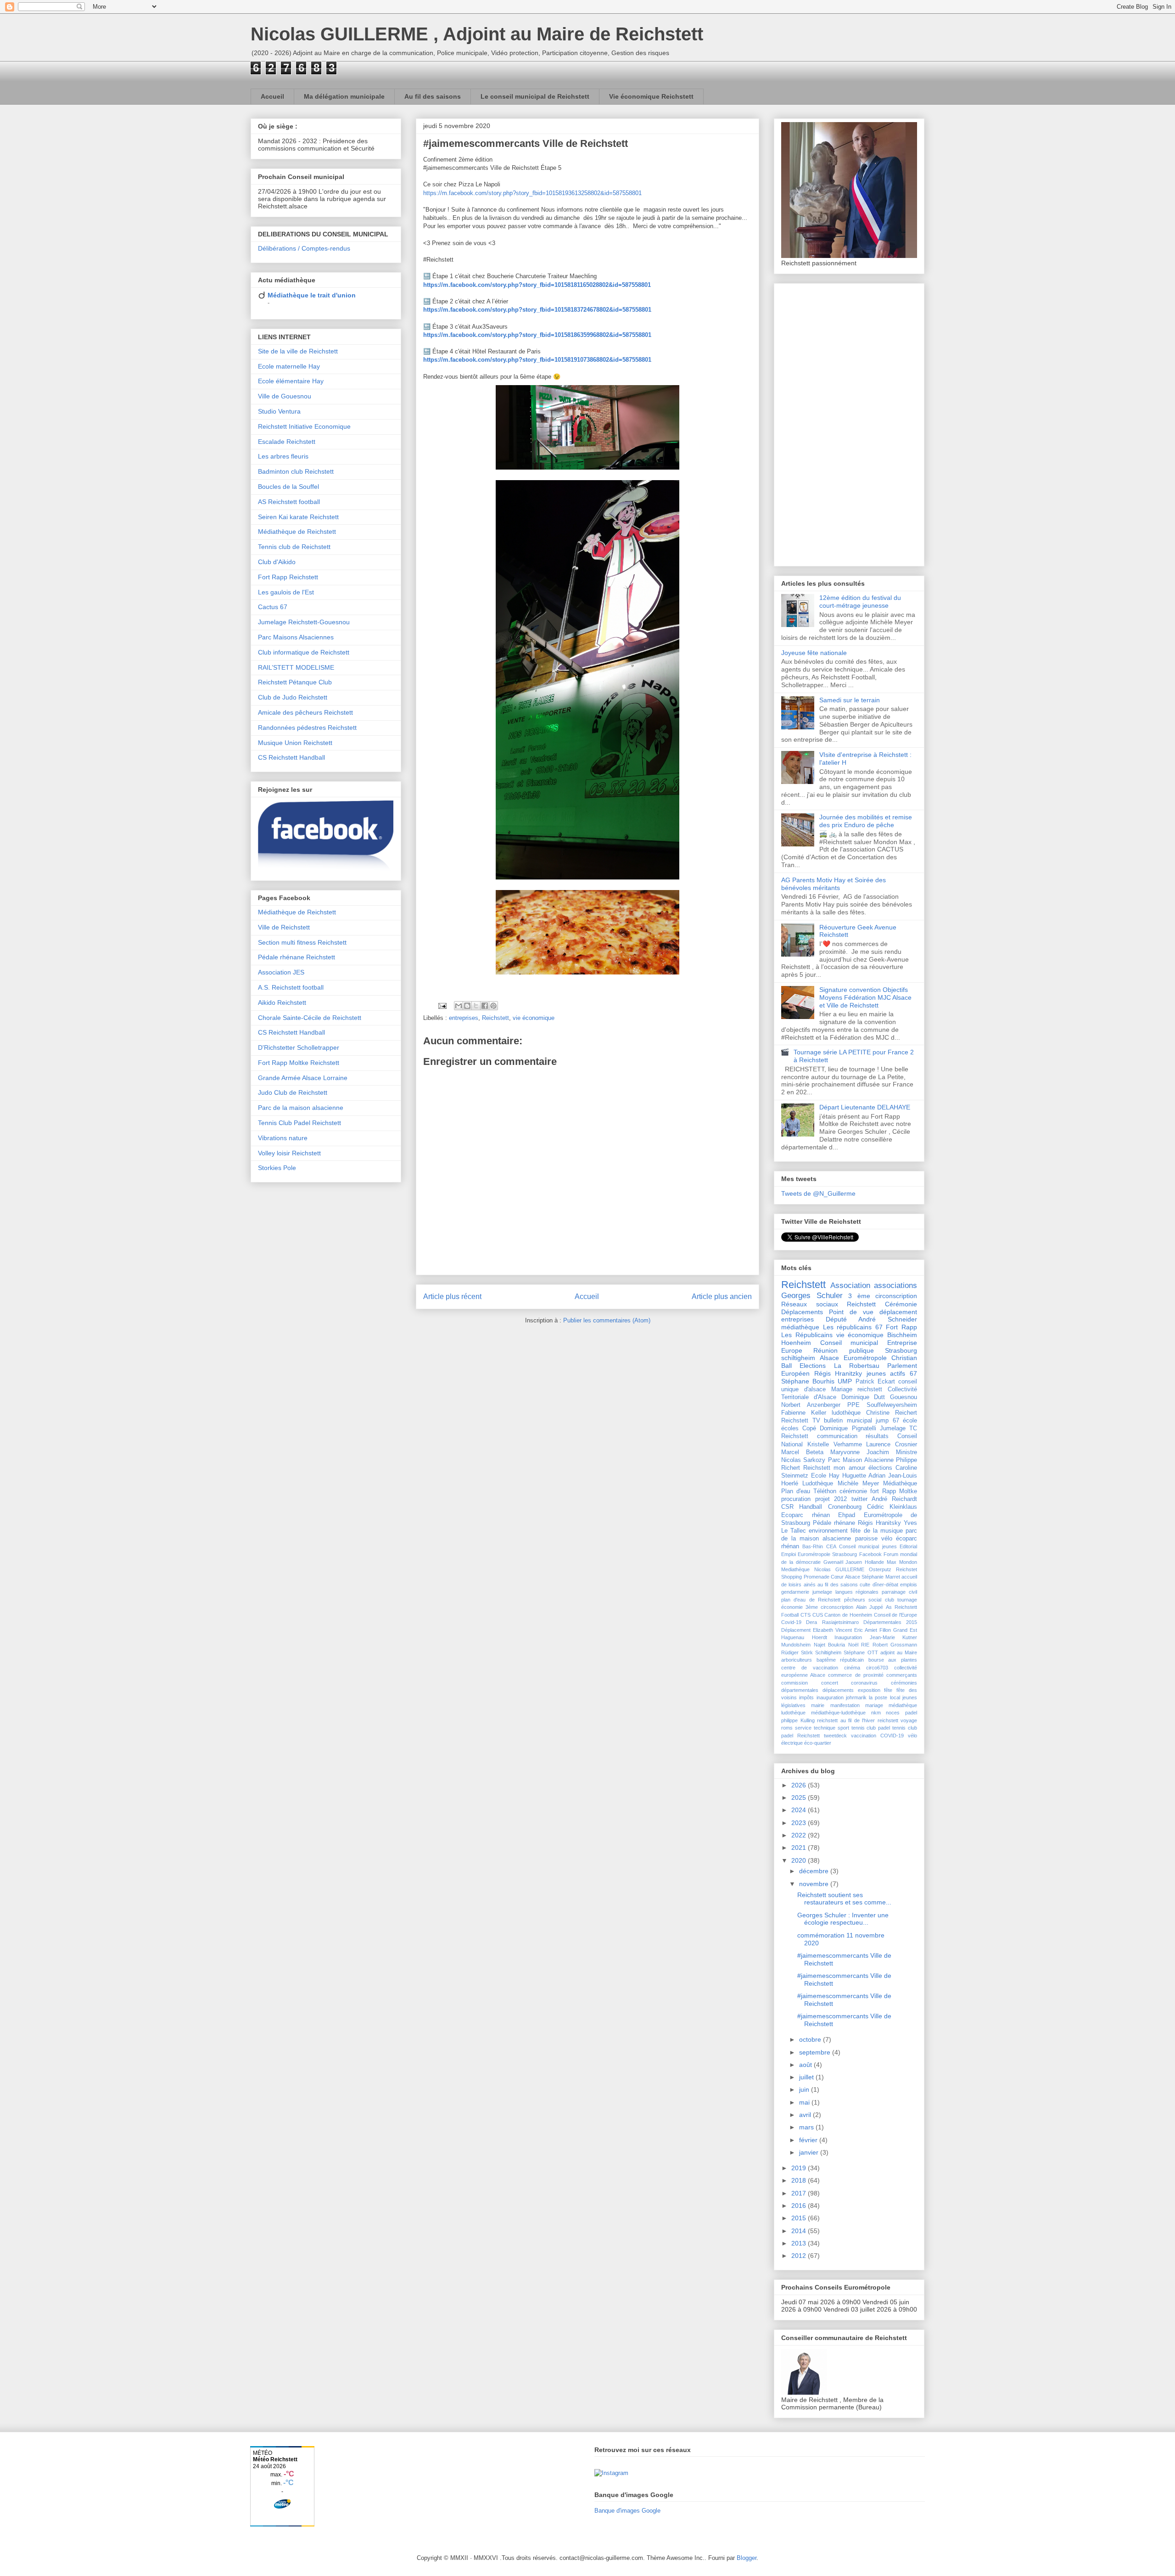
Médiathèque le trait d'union (312, 295)
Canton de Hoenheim (848, 1615)
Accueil (272, 96)
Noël (853, 1645)
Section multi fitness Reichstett (302, 942)
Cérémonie (901, 1304)
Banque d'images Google (627, 2511)
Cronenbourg (845, 1507)
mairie (818, 1705)
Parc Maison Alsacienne (861, 1460)
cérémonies (904, 1683)
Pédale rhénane (834, 1523)
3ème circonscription (829, 1607)
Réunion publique (843, 1350)
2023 (800, 1823)
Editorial (908, 1546)
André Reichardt (894, 1499)
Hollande (874, 1562)
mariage (874, 1705)
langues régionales (857, 1592)
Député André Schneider (871, 1319)
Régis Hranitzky (838, 1373)
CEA (831, 1546)
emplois (909, 1585)
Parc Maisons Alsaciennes (296, 637)
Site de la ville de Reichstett (298, 351)
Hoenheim (796, 1343)
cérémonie (853, 1491)
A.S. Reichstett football (291, 987)
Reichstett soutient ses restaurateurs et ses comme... (844, 1899)
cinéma (852, 1668)
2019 (800, 2168)
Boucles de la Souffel (288, 487)
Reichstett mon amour (834, 1468)
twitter (859, 1499)
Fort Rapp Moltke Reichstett (299, 1063)
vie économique (534, 1018)
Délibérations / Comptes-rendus (304, 248)
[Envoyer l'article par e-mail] (442, 1005)
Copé (809, 1428)
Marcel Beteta (802, 1452)
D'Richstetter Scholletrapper (299, 1047)
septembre (816, 2052)
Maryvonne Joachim (860, 1452)
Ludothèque (818, 1484)
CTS (806, 1615)
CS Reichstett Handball (291, 757)
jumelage (822, 1592)
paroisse (866, 1539)
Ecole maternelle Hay (289, 366)
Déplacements (802, 1312)
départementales (800, 1690)
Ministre (906, 1452)
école (910, 1421)
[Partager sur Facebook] (485, 1006)
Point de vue (851, 1312)
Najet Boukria (830, 1645)
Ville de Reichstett (284, 927)
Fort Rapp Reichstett (288, 577)
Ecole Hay (825, 1476)
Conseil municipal (849, 1343)
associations (895, 1285)
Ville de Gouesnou (285, 396)
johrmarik (856, 1697)
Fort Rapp (901, 1327)
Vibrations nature (283, 1138)
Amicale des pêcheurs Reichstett (305, 712)
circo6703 (877, 1668)
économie (792, 1607)
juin (805, 2089)
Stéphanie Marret (881, 1577)
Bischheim (902, 1335)
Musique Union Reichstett (295, 743)
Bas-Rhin (813, 1546)
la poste (878, 1697)
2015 (800, 2218)
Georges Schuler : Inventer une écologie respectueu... (843, 1919)
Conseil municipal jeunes (868, 1546)
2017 (800, 2193)
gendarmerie (795, 1592)
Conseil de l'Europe (896, 1615)
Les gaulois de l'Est (286, 592)
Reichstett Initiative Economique (304, 426)
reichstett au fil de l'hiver (846, 1720)
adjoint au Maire (899, 1652)
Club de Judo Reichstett (293, 697)
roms (787, 1728)
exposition (869, 1690)
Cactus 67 (273, 607)
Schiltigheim (828, 1652)
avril (806, 2115)
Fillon (885, 1630)
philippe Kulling (798, 1720)
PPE (853, 1405)
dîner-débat (885, 1585)
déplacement (898, 1312)
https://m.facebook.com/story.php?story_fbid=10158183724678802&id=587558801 (537, 310)
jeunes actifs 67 (892, 1373)
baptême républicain (840, 1660)
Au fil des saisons (433, 96)
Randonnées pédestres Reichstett (307, 728)
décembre (815, 1871)
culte (865, 1585)
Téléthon (825, 1491)
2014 (800, 2231)
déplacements (838, 1690)
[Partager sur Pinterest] (493, 1006)
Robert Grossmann (895, 1645)
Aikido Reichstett (282, 1002)
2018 (800, 2180)
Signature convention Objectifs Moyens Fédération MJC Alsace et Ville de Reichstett (865, 997)
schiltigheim (798, 1358)
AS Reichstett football (289, 502)
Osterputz (880, 1569)
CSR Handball (802, 1507)
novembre (815, 1884)
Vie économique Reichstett (651, 96)
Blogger (747, 2558)
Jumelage (893, 1428)
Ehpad (847, 1515)
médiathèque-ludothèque (838, 1713)
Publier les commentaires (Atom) (607, 1320)
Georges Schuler (812, 1296)
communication (837, 1436)
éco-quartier (818, 1743)
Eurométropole (865, 1358)
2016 (800, 2206)
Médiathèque (900, 1484)
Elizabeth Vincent (832, 1630)
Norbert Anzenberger (811, 1405)
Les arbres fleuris (283, 456)
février (809, 2140)
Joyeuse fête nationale (814, 653)
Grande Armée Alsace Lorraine (303, 1078)
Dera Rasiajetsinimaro (832, 1622)
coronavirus (864, 1683)
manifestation (845, 1705)
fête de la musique (876, 1531)
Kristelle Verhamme (835, 1445)
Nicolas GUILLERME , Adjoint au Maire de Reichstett (477, 34)
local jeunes (904, 1697)
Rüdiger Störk (797, 1652)
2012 (800, 2256)
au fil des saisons (838, 1585)
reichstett (870, 1389)
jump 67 (887, 1421)
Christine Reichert (892, 1413)
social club (881, 1600)
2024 (800, 1810)
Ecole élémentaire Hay (291, 381)
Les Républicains (807, 1335)
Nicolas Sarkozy (803, 1460)
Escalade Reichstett (287, 442)
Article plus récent (452, 1296)
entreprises (464, 1018)
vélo (887, 1539)
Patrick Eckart (875, 1382)
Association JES (281, 972)
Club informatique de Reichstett (304, 652)
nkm (876, 1713)
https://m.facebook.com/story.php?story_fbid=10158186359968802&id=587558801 (537, 335)
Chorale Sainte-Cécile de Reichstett (310, 1018)
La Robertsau (857, 1366)
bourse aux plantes (893, 1660)
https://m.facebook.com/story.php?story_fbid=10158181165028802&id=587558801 (537, 285)
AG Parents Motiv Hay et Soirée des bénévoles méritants (834, 884)
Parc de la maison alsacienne (301, 1108)
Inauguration (848, 1637)
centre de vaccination (810, 1668)
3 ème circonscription (883, 1296)
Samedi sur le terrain (850, 700)
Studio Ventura (279, 411)
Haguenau (793, 1637)
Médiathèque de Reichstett (297, 532)
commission (795, 1683)
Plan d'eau (796, 1491)
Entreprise (902, 1343)
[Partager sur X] (476, 1006)
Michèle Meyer (858, 1484)
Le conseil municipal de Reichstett (535, 96)
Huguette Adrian (864, 1476)
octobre (811, 2039)
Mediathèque (795, 1569)
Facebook (870, 1554)
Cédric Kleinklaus (892, 1507)
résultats (877, 1436)
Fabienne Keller (804, 1413)
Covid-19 (791, 1622)
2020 (800, 1860)
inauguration (830, 1697)
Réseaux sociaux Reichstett (828, 1304)
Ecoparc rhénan (806, 1515)
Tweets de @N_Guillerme (818, 1193)
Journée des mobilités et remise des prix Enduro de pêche (866, 821)
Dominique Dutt (863, 1397)
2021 (800, 1848)
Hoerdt (820, 1637)
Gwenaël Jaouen (843, 1562)
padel (911, 1713)
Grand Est (905, 1630)
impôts (806, 1697)
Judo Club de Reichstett (293, 1092)
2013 (800, 2243)
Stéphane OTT (861, 1652)
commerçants (902, 1675)
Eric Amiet (866, 1630)
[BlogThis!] (467, 1006)
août (806, 2065)
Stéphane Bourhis (808, 1381)
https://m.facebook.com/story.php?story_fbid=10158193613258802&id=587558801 (532, 193)
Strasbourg (901, 1350)
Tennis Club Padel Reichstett (299, 1123)
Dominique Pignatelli (848, 1428)
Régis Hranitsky (879, 1523)
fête (888, 1690)
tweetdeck (835, 1736)
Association (850, 1285)
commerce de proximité (856, 1675)
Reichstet (906, 1569)
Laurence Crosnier (892, 1445)
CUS (818, 1615)
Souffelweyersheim (892, 1405)
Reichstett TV (801, 1421)
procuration (796, 1499)
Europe (792, 1350)
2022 (800, 1835)
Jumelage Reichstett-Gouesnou (304, 622)
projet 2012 (831, 1499)
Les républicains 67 (853, 1327)
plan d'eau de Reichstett (811, 1600)
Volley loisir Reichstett (289, 1153)
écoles (790, 1428)
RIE (865, 1645)
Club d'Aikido (277, 562)
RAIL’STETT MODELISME (296, 667)
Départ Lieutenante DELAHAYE (865, 1107)
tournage (907, 1600)
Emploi (789, 1554)
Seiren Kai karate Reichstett (298, 517)
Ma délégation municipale (344, 96)
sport (843, 1728)
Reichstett (495, 1018)
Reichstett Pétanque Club (295, 682)
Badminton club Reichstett (296, 471)
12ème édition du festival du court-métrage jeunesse (860, 602)
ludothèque (846, 1413)
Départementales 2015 (890, 1622)
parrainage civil (899, 1592)
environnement (828, 1531)
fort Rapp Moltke (894, 1491)
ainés (810, 1585)
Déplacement (796, 1630)
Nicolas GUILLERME (839, 1569)
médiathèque (800, 1327)
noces (893, 1713)
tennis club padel (871, 1728)
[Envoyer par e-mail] (459, 1006)
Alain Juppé (870, 1607)
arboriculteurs (797, 1660)
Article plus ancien (722, 1296)
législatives (793, 1705)
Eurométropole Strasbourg (827, 1554)
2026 (800, 1785)
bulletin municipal (848, 1421)
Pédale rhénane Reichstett (297, 957)
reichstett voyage (898, 1720)
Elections (813, 1366)
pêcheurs (855, 1600)
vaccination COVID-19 (877, 1736)
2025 (800, 1798)
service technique (815, 1728)
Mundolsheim (796, 1645)
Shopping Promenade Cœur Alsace (821, 1577)
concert (830, 1683)
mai (805, 2102)
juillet (807, 2077)
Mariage (842, 1389)
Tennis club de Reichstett (294, 547)
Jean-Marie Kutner (894, 1637)
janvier (810, 2152)
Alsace (829, 1358)
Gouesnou (904, 1397)
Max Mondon (902, 1562)
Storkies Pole (277, 1168)
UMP (845, 1381)
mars (807, 2127)
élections (880, 1468)
